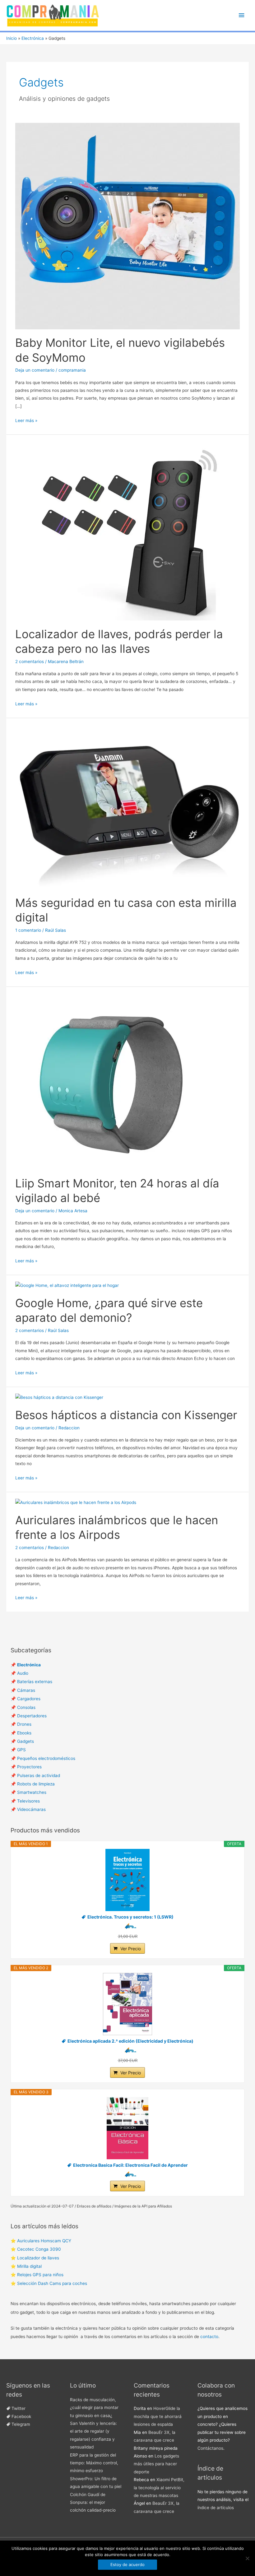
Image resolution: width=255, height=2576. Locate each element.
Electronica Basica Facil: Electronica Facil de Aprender (130, 2165)
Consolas (26, 1707)
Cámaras (26, 1690)
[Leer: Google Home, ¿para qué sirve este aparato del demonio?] (67, 1285)
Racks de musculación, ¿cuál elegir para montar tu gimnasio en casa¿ (94, 2408)
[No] (247, 2558)
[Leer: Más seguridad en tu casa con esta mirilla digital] (127, 806)
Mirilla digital (29, 2266)
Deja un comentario (35, 370)
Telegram (21, 2424)
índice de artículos (216, 2508)
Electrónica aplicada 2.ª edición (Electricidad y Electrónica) (130, 2041)
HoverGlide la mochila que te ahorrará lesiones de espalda (158, 2416)
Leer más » (26, 421)
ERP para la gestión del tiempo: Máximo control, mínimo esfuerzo (94, 2463)
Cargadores (29, 1699)
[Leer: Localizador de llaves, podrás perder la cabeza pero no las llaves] (127, 530)
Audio (23, 1673)
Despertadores (32, 1716)
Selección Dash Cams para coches (52, 2283)
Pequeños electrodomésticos (46, 1758)
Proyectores (29, 1767)
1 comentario (28, 930)
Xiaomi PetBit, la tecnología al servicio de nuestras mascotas (159, 2488)
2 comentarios (30, 661)
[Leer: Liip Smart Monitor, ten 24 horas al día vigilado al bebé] (112, 1081)
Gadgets (25, 1741)
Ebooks (24, 1733)
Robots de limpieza (36, 1784)
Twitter (19, 2408)
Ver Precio (131, 1949)
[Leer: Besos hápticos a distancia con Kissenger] (59, 1397)
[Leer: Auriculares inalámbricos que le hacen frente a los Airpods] (76, 1502)
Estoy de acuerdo (127, 2564)
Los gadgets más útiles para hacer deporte (156, 2464)
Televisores (28, 1801)
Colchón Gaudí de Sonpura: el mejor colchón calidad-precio (93, 2502)
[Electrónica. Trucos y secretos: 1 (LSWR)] (128, 1880)
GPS (21, 1750)
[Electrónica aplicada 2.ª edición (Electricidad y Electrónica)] (128, 2004)
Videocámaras (31, 1809)
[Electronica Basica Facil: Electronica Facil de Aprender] (128, 2128)
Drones (24, 1724)
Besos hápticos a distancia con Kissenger (126, 1415)
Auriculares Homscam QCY (44, 2241)
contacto (209, 2337)
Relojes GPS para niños (40, 2275)
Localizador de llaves (38, 2258)
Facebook (21, 2416)
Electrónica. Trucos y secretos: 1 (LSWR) (130, 1917)
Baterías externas (35, 1682)
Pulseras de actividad (39, 1775)
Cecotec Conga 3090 (39, 2249)
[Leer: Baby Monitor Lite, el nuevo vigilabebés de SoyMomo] (127, 226)
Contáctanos (210, 2448)
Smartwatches (32, 1792)
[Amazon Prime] (128, 1926)
